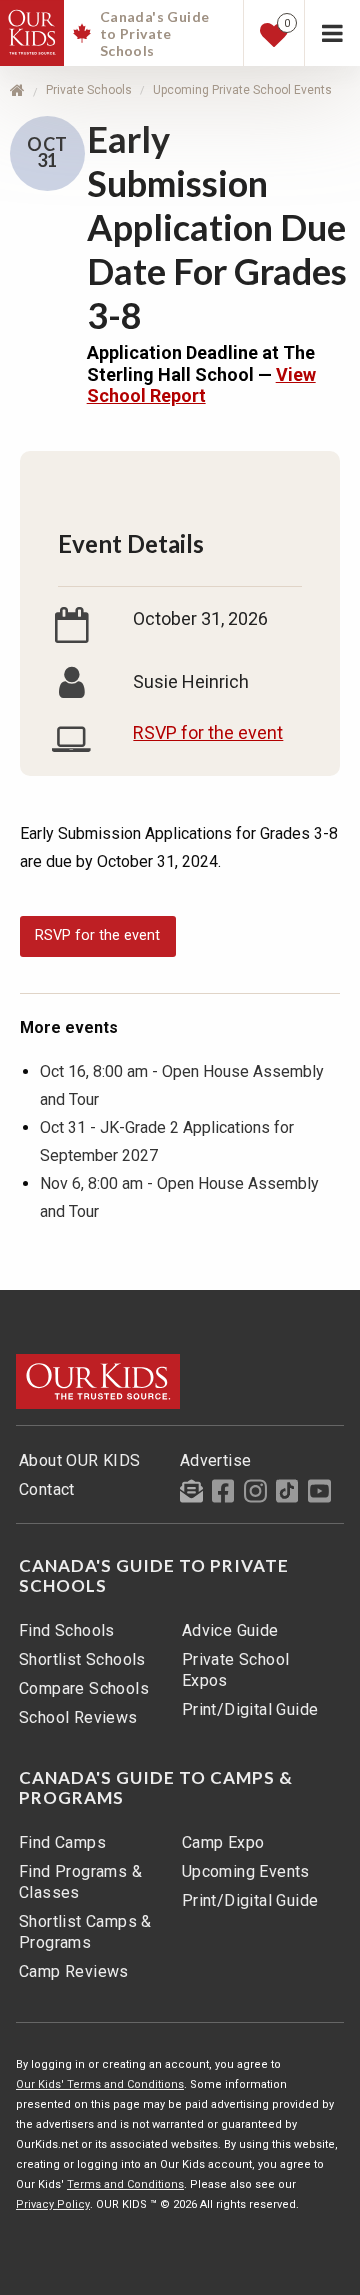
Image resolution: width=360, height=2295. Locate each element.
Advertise (216, 1460)
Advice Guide (230, 1630)
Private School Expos (236, 1670)
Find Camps (62, 1842)
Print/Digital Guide (250, 1709)
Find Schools (67, 1630)
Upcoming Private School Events (242, 90)
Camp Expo (223, 1842)
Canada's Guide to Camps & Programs (156, 1788)
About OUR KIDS (80, 1460)
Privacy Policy (53, 2204)
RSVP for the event (208, 732)
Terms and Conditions (125, 2184)
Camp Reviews (74, 1971)
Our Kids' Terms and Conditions (100, 2084)
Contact (47, 1489)
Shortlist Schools (82, 1659)
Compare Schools (84, 1688)
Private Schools (89, 90)
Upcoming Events (246, 1871)
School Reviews (78, 1717)
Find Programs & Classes (80, 1882)
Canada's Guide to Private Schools (154, 1576)
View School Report (201, 385)
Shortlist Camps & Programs (85, 1932)
